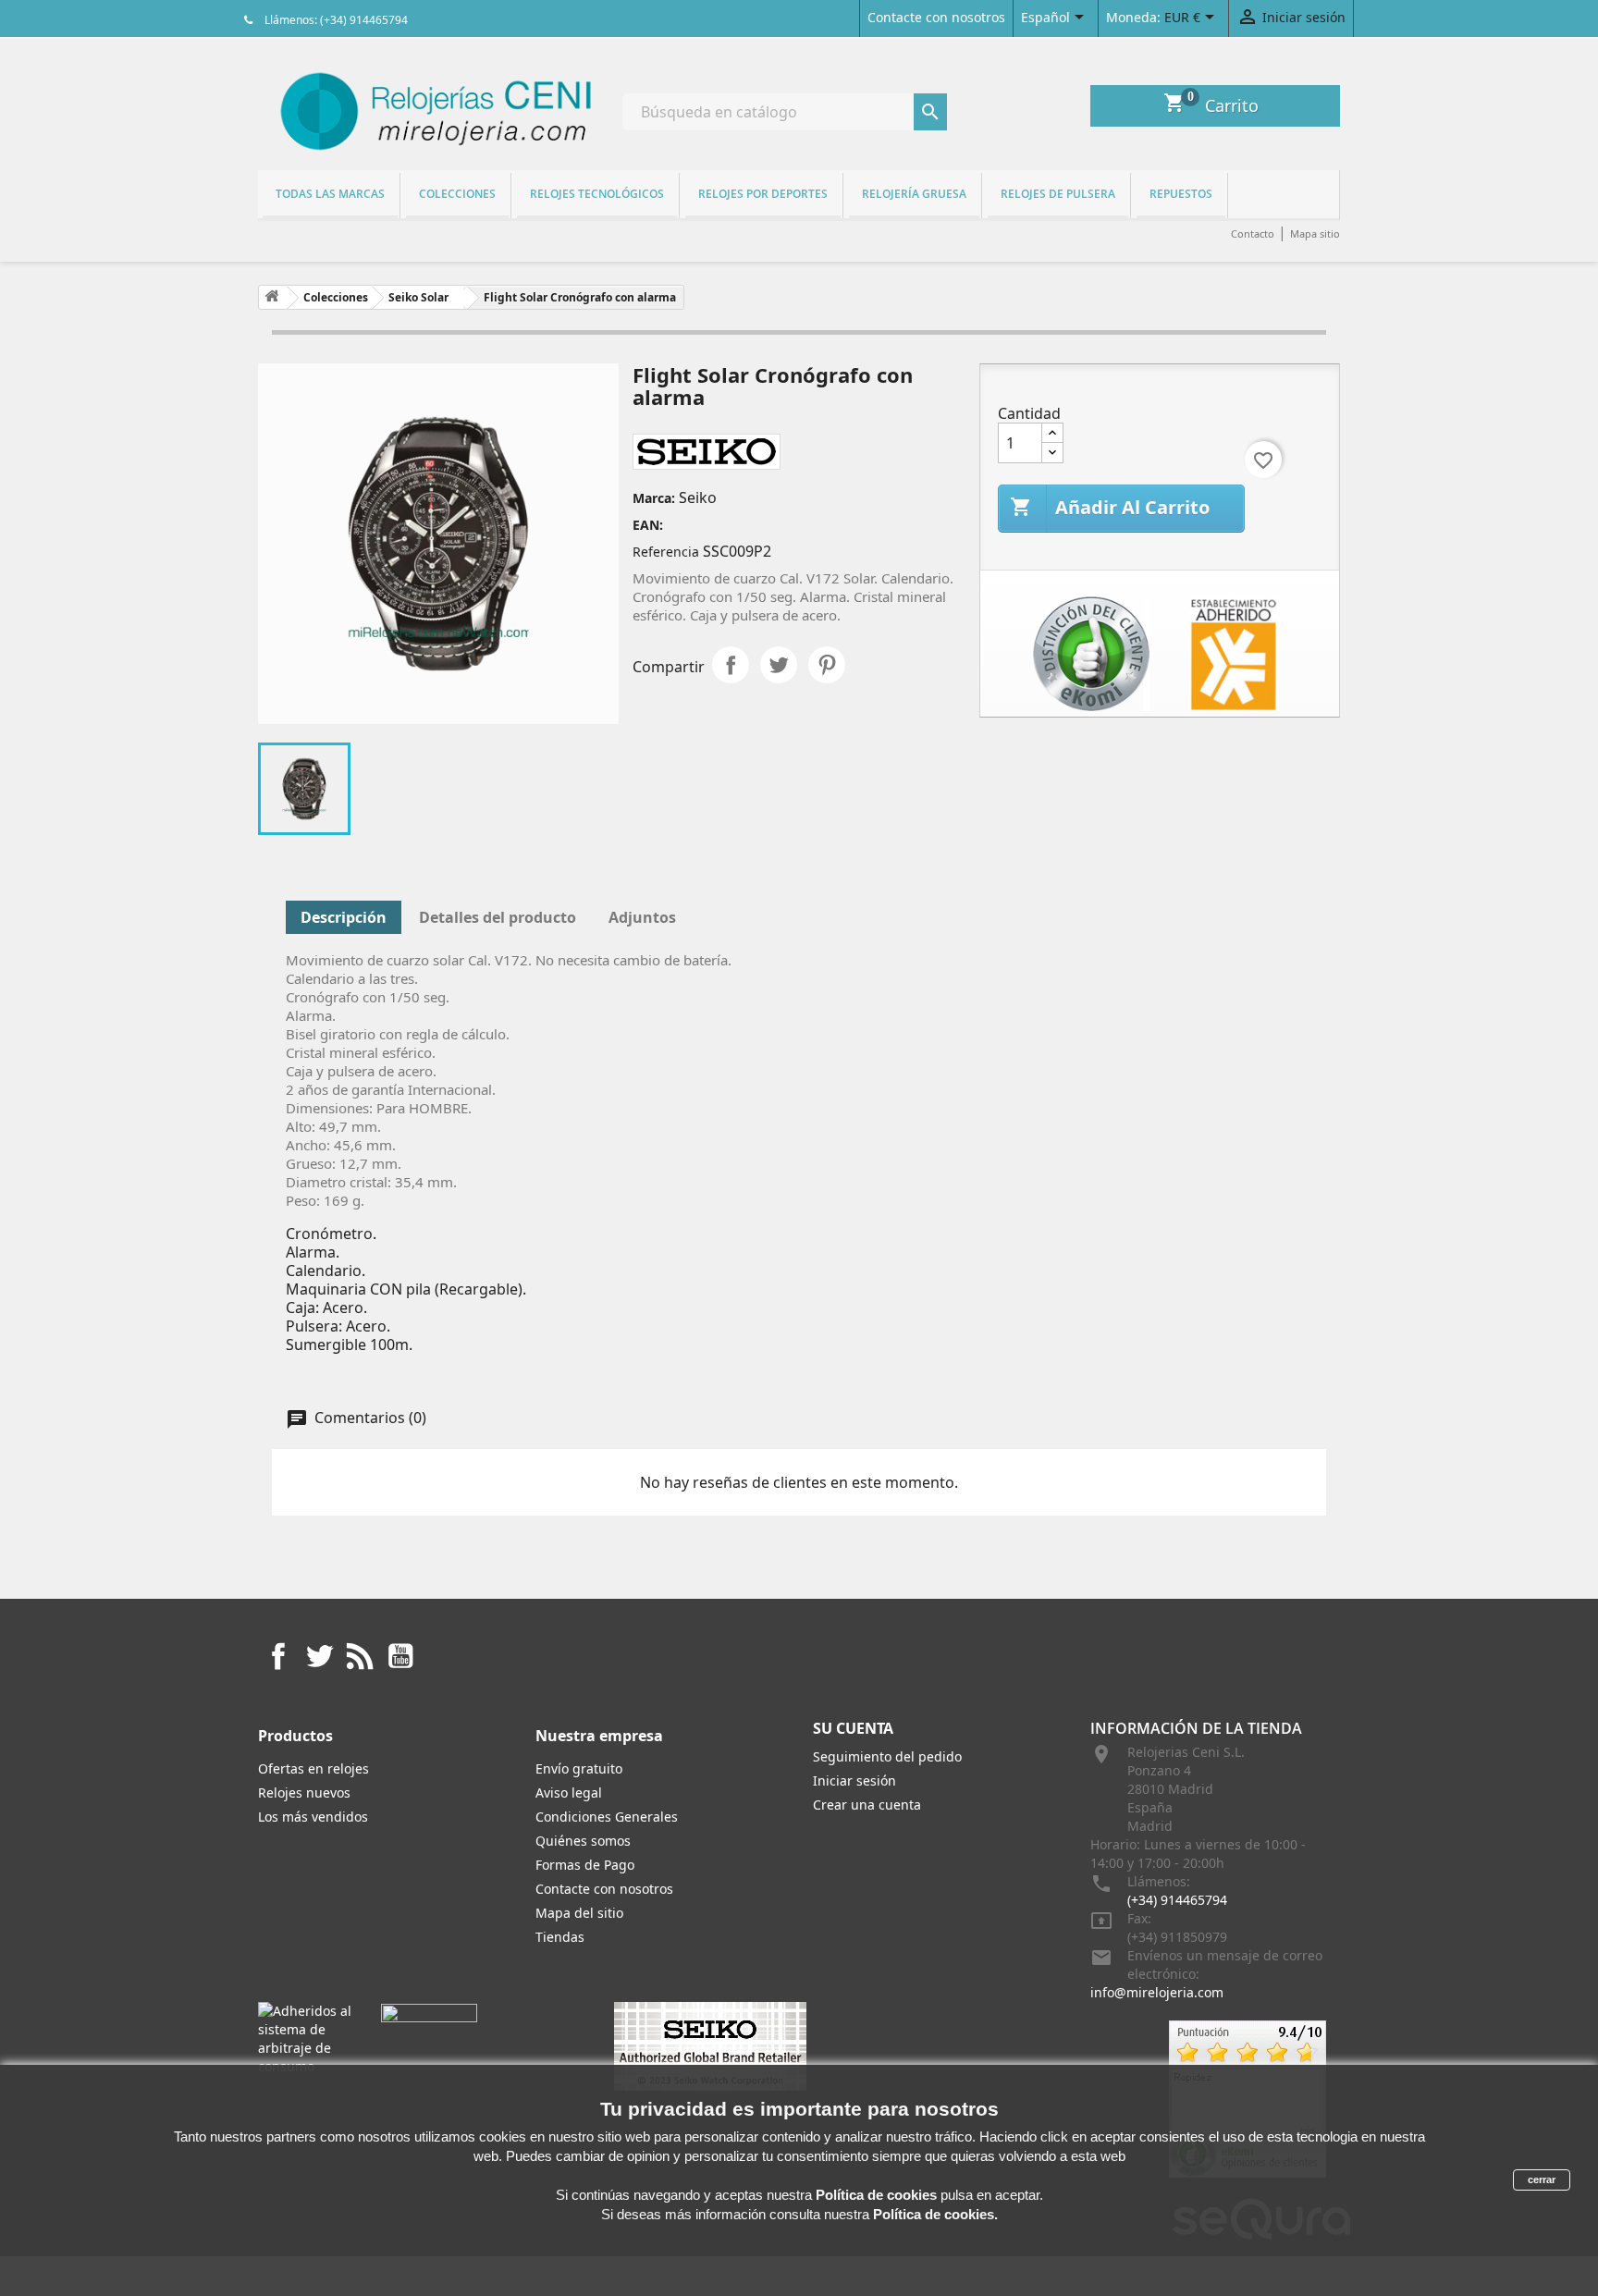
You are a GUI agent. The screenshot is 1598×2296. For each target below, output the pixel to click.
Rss (360, 1656)
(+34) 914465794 (1177, 1900)
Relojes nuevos (304, 1793)
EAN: (648, 525)
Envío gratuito (579, 1768)
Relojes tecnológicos (597, 194)
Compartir (731, 665)
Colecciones (457, 194)
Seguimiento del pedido (887, 1756)
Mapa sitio (1315, 233)
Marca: (654, 498)
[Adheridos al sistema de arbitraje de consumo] (306, 2038)
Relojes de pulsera (1058, 194)
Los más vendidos (313, 1817)
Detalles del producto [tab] (498, 917)
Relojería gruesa (914, 194)
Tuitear (779, 665)
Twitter (319, 1656)
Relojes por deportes (763, 194)
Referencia (666, 552)
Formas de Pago (585, 1865)
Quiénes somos (583, 1841)
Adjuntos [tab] (642, 917)
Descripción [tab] (344, 917)
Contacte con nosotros (936, 17)
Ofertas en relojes (313, 1768)
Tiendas (560, 1937)
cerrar (1542, 2179)
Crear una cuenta (867, 1805)
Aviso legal (569, 1793)
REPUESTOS (1181, 194)
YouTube (400, 1656)
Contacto (1253, 233)
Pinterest (827, 665)
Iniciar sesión (854, 1780)
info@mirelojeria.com (1157, 1992)
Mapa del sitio (579, 1913)
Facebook (278, 1656)
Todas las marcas (330, 194)
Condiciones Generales (607, 1817)
